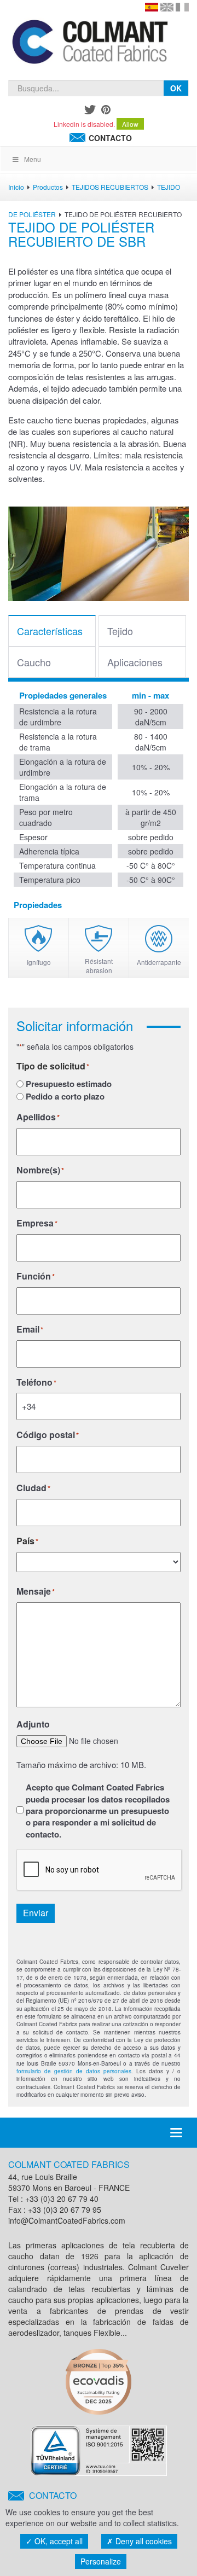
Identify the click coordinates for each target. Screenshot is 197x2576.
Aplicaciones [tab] (135, 662)
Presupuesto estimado (69, 1084)
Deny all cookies (143, 2541)
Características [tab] (50, 631)
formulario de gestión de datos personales (74, 2071)
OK (176, 88)
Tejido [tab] (120, 631)
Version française (182, 7)
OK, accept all (57, 2541)
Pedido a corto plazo (65, 1097)
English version (167, 7)
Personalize (101, 2561)
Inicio (16, 187)
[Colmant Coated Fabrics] (89, 44)
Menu (33, 159)
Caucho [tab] (34, 662)
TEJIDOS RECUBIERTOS (110, 187)
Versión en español (152, 7)
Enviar (36, 1913)
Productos (48, 187)
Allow (130, 124)
